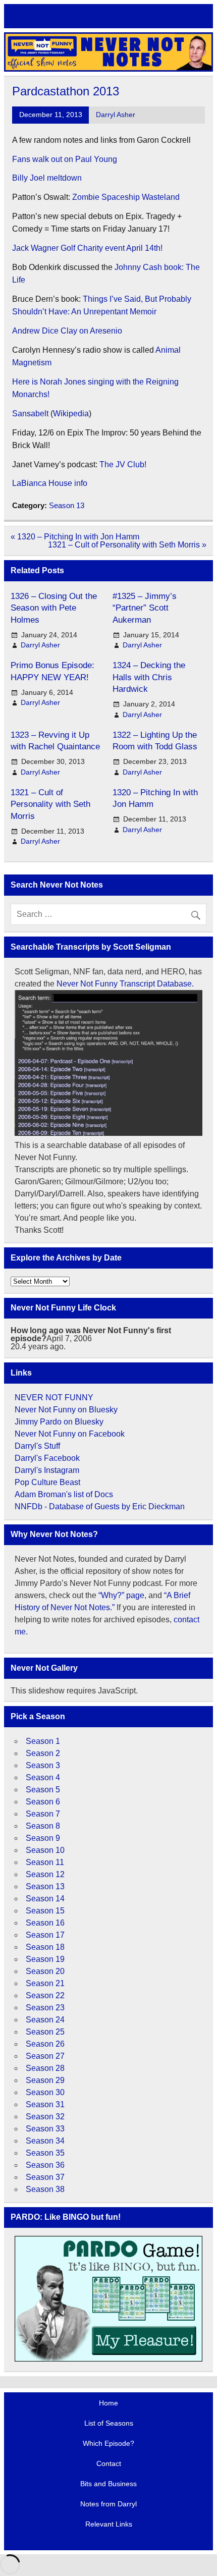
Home (108, 2403)
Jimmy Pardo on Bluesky (59, 1422)
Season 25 (45, 2032)
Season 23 (45, 2008)
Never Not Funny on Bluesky (66, 1410)
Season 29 (45, 2080)
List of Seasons (109, 2423)
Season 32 (45, 2117)
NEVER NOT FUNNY (54, 1397)
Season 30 (45, 2092)
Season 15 (45, 1911)
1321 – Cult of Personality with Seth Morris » (127, 545)
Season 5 (43, 1790)
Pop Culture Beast (47, 1482)
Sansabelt (30, 414)
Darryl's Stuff (37, 1446)
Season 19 (45, 1959)
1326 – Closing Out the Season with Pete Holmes (54, 608)
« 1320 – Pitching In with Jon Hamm (75, 537)
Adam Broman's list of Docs (64, 1494)
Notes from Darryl (108, 2504)
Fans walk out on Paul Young (66, 159)
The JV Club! (124, 464)
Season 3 (43, 1765)
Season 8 (43, 1826)
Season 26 (45, 2044)
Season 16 (45, 1923)
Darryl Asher (116, 115)
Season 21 (45, 1983)
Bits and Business (108, 2484)
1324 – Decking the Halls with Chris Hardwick (149, 677)
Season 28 (45, 2068)
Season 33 (45, 2129)
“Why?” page (121, 1595)
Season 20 (45, 1971)
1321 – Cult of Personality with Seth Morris (50, 804)
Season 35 (45, 2153)
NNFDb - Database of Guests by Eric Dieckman (100, 1506)
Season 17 (45, 1935)
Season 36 (45, 2165)
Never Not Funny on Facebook (70, 1434)
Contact (109, 2463)
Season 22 (45, 1995)
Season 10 (45, 1850)
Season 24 (45, 2020)
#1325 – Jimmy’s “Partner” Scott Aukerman (145, 608)
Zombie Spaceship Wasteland (126, 197)
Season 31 (45, 2104)
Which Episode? (108, 2443)
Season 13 (67, 505)
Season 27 (45, 2056)
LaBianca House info (50, 483)
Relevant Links (109, 2524)
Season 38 (45, 2189)
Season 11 (45, 1862)
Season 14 (45, 1899)
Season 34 (45, 2141)
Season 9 (43, 1838)
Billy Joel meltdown (47, 178)
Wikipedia (71, 414)
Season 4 (43, 1777)
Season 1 (43, 1741)
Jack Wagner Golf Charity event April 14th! (88, 248)
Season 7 (43, 1814)
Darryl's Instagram (47, 1470)
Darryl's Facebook (47, 1458)
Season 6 (43, 1802)
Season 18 (45, 1947)
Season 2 (43, 1753)
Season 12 (45, 1874)
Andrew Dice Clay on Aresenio (67, 331)
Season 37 (45, 2177)
